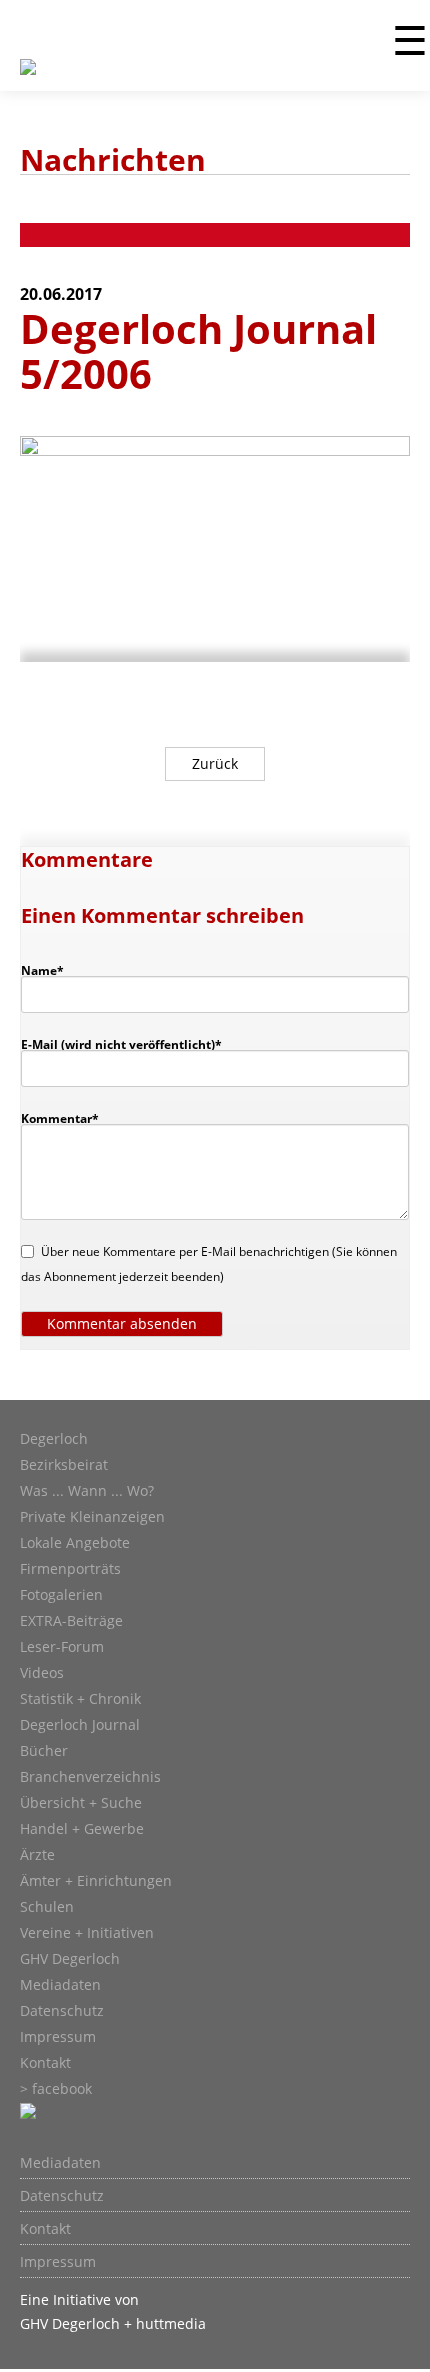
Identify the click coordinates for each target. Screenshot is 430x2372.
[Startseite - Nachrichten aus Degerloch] (28, 79)
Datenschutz (62, 2011)
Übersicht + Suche (81, 1803)
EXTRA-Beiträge (71, 1621)
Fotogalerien (61, 1595)
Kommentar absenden (122, 1323)
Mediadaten (60, 1985)
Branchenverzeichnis (90, 1777)
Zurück (215, 763)
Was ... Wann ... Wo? (87, 1491)
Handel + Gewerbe (82, 1829)
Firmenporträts (70, 1569)
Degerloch (54, 1439)
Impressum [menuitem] (58, 2262)
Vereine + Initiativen (87, 1933)
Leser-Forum (62, 1647)
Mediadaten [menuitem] (60, 2163)
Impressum (58, 2037)
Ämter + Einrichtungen (96, 1881)
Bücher (44, 1751)
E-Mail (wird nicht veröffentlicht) (121, 1044)
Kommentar (60, 1118)
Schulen (47, 1907)
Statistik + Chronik (80, 1699)
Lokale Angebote (75, 1543)
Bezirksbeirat (64, 1465)
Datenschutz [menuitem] (62, 2196)
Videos (42, 1673)
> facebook (56, 2089)
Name (52, 970)
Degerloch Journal (80, 1725)
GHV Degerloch (70, 1959)
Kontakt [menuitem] (45, 2229)
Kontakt (45, 2063)
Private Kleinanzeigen (92, 1517)
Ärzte (37, 1855)
